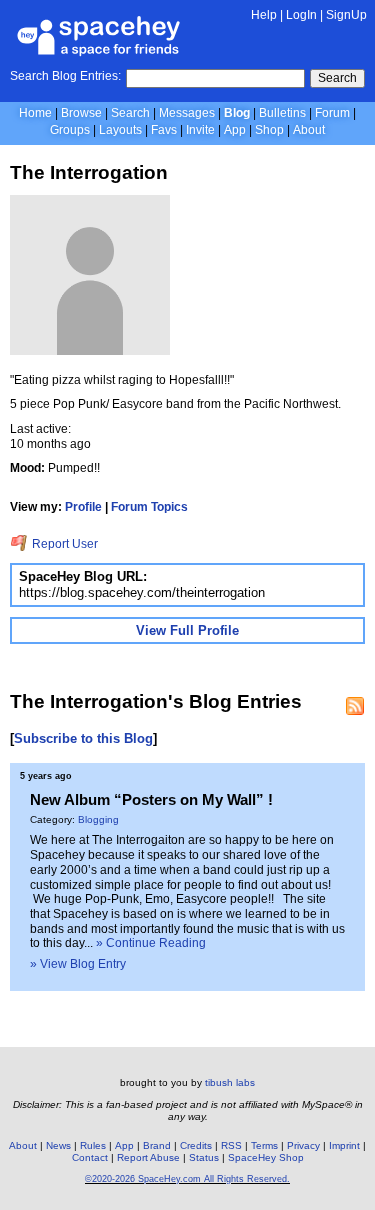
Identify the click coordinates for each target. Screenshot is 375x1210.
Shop (269, 130)
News (58, 1145)
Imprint (344, 1145)
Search (337, 78)
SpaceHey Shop (266, 1157)
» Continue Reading (151, 943)
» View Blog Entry (78, 964)
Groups (70, 130)
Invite (200, 130)
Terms (264, 1145)
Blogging (98, 819)
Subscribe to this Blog (83, 738)
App (235, 130)
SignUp (346, 15)
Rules (93, 1145)
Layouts (120, 130)
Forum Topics (149, 507)
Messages (187, 113)
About (309, 130)
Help (264, 15)
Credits (196, 1145)
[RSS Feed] (355, 706)
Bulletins (282, 113)
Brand (157, 1145)
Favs (164, 130)
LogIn (301, 15)
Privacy (303, 1145)
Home (35, 113)
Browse (81, 113)
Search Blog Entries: (65, 76)
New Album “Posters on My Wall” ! (151, 799)
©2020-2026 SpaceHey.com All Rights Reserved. (187, 1179)
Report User (63, 544)
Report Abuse (148, 1157)
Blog (237, 113)
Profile (83, 507)
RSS (231, 1145)
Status (204, 1157)
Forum (332, 113)
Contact (90, 1157)
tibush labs (230, 1082)
